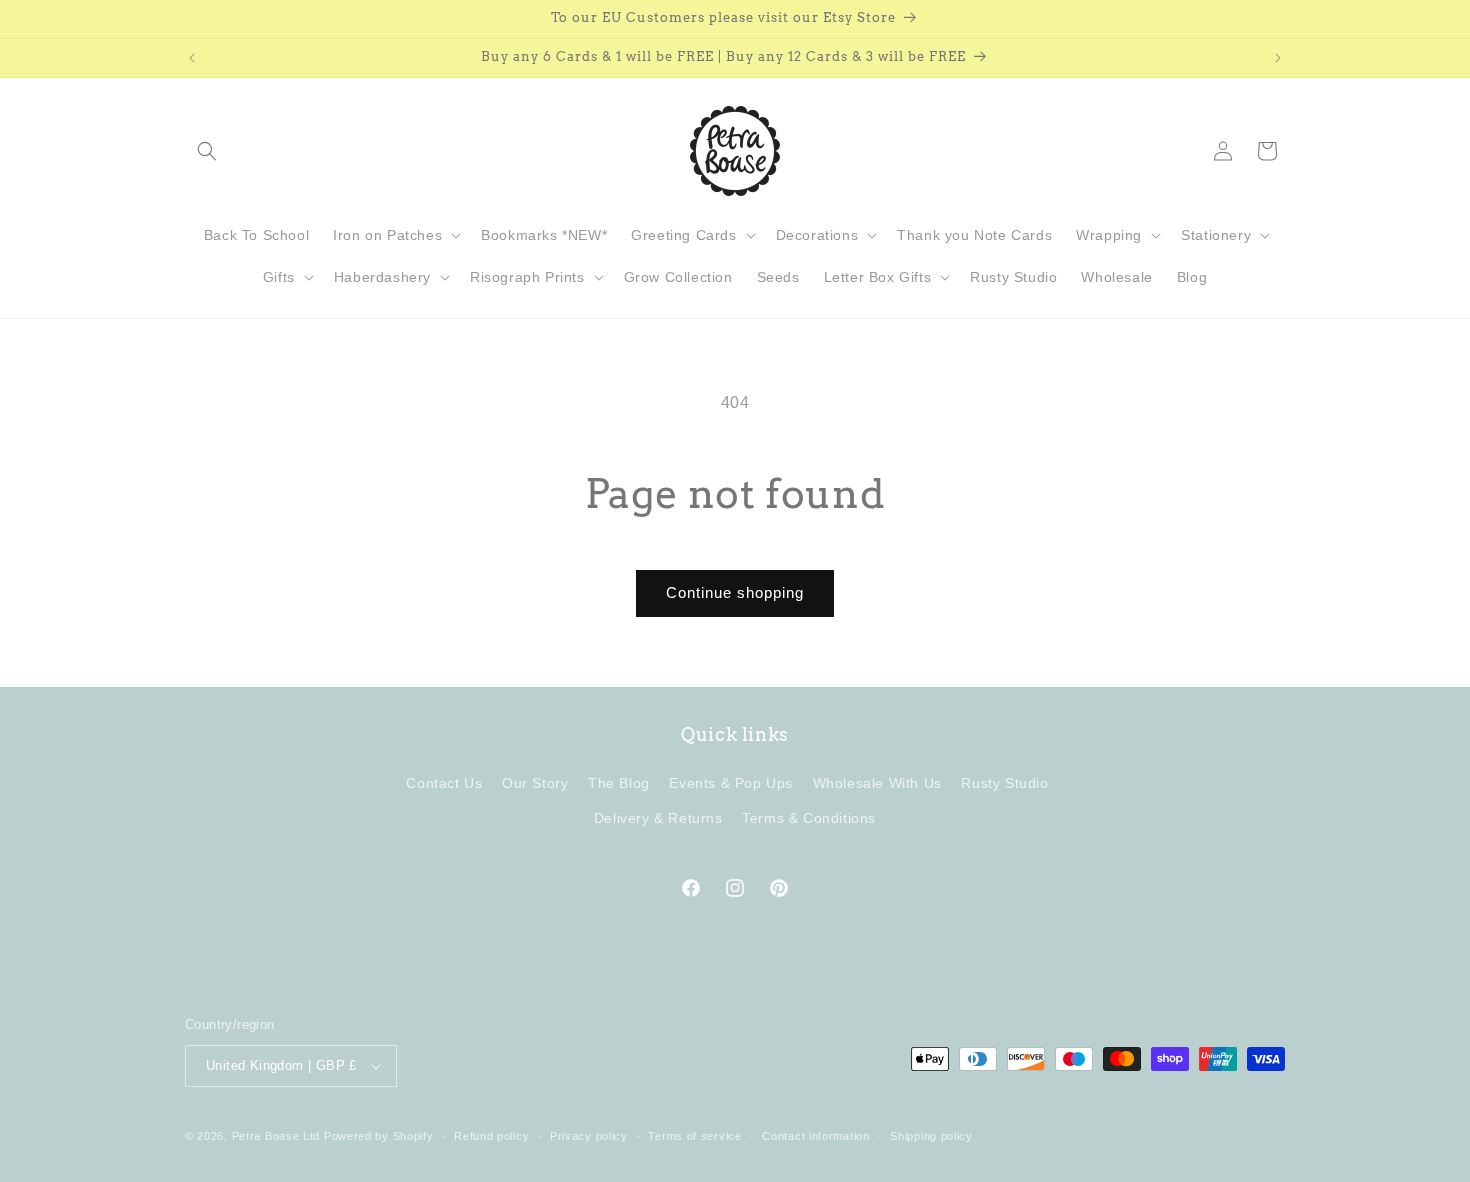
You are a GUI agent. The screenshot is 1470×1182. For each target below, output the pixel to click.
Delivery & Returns (658, 818)
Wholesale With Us (877, 783)
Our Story (535, 783)
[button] (207, 151)
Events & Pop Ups (731, 783)
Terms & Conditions (809, 818)
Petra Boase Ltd (276, 1136)
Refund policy (491, 1136)
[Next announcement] (1278, 58)
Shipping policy (931, 1136)
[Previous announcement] (192, 58)
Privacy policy (589, 1136)
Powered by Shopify (379, 1136)
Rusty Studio (1004, 783)
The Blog (619, 783)
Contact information (815, 1136)
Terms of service (694, 1136)
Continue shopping (735, 592)
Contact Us (444, 783)
